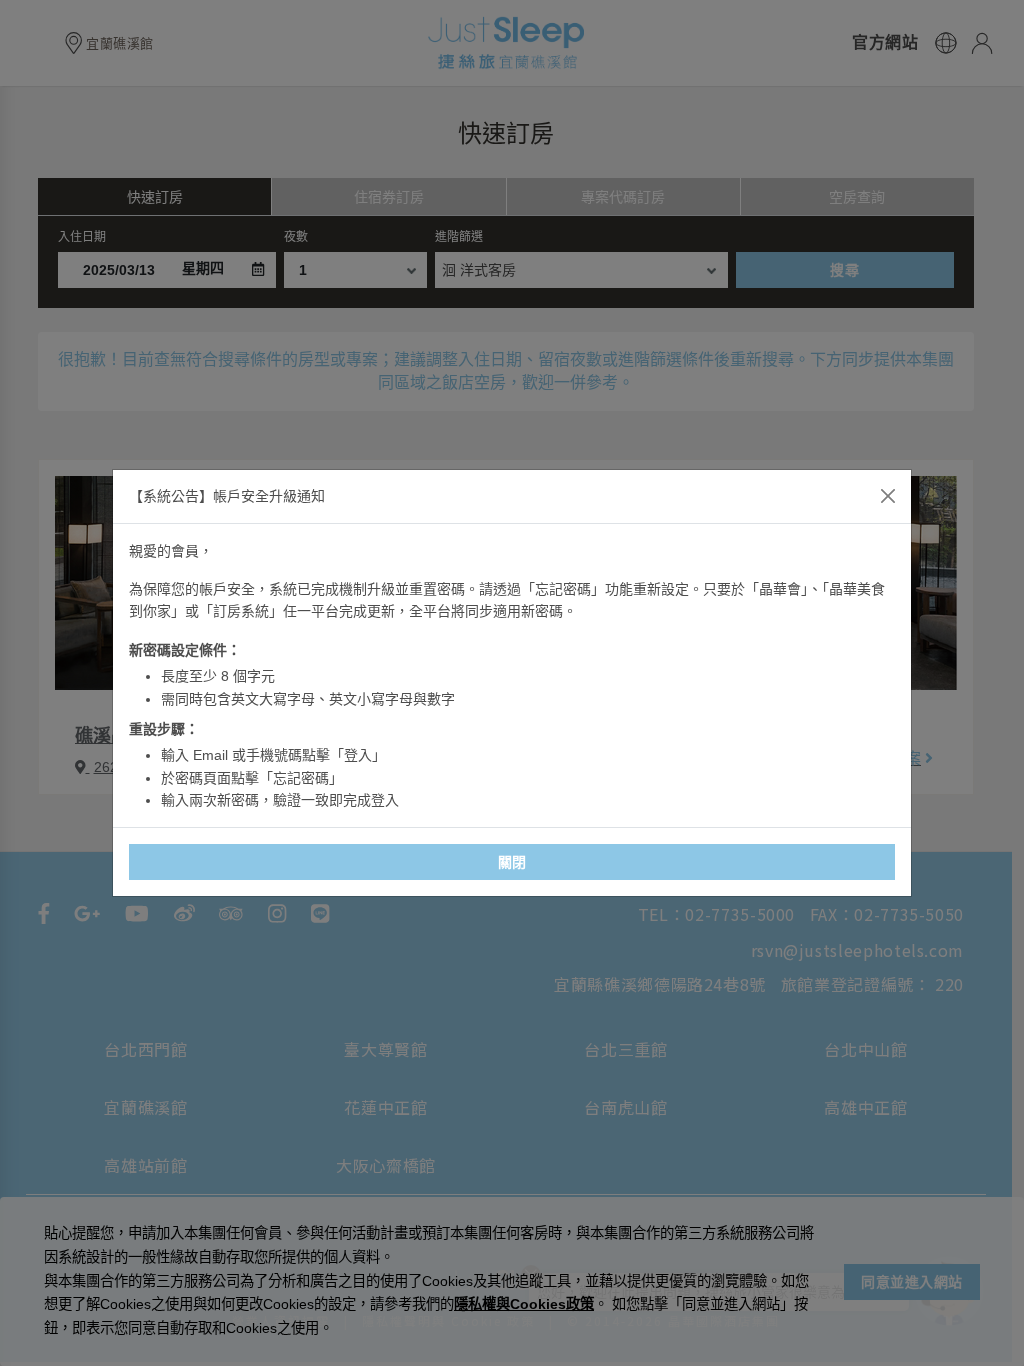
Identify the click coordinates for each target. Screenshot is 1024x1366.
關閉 (512, 862)
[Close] (888, 496)
